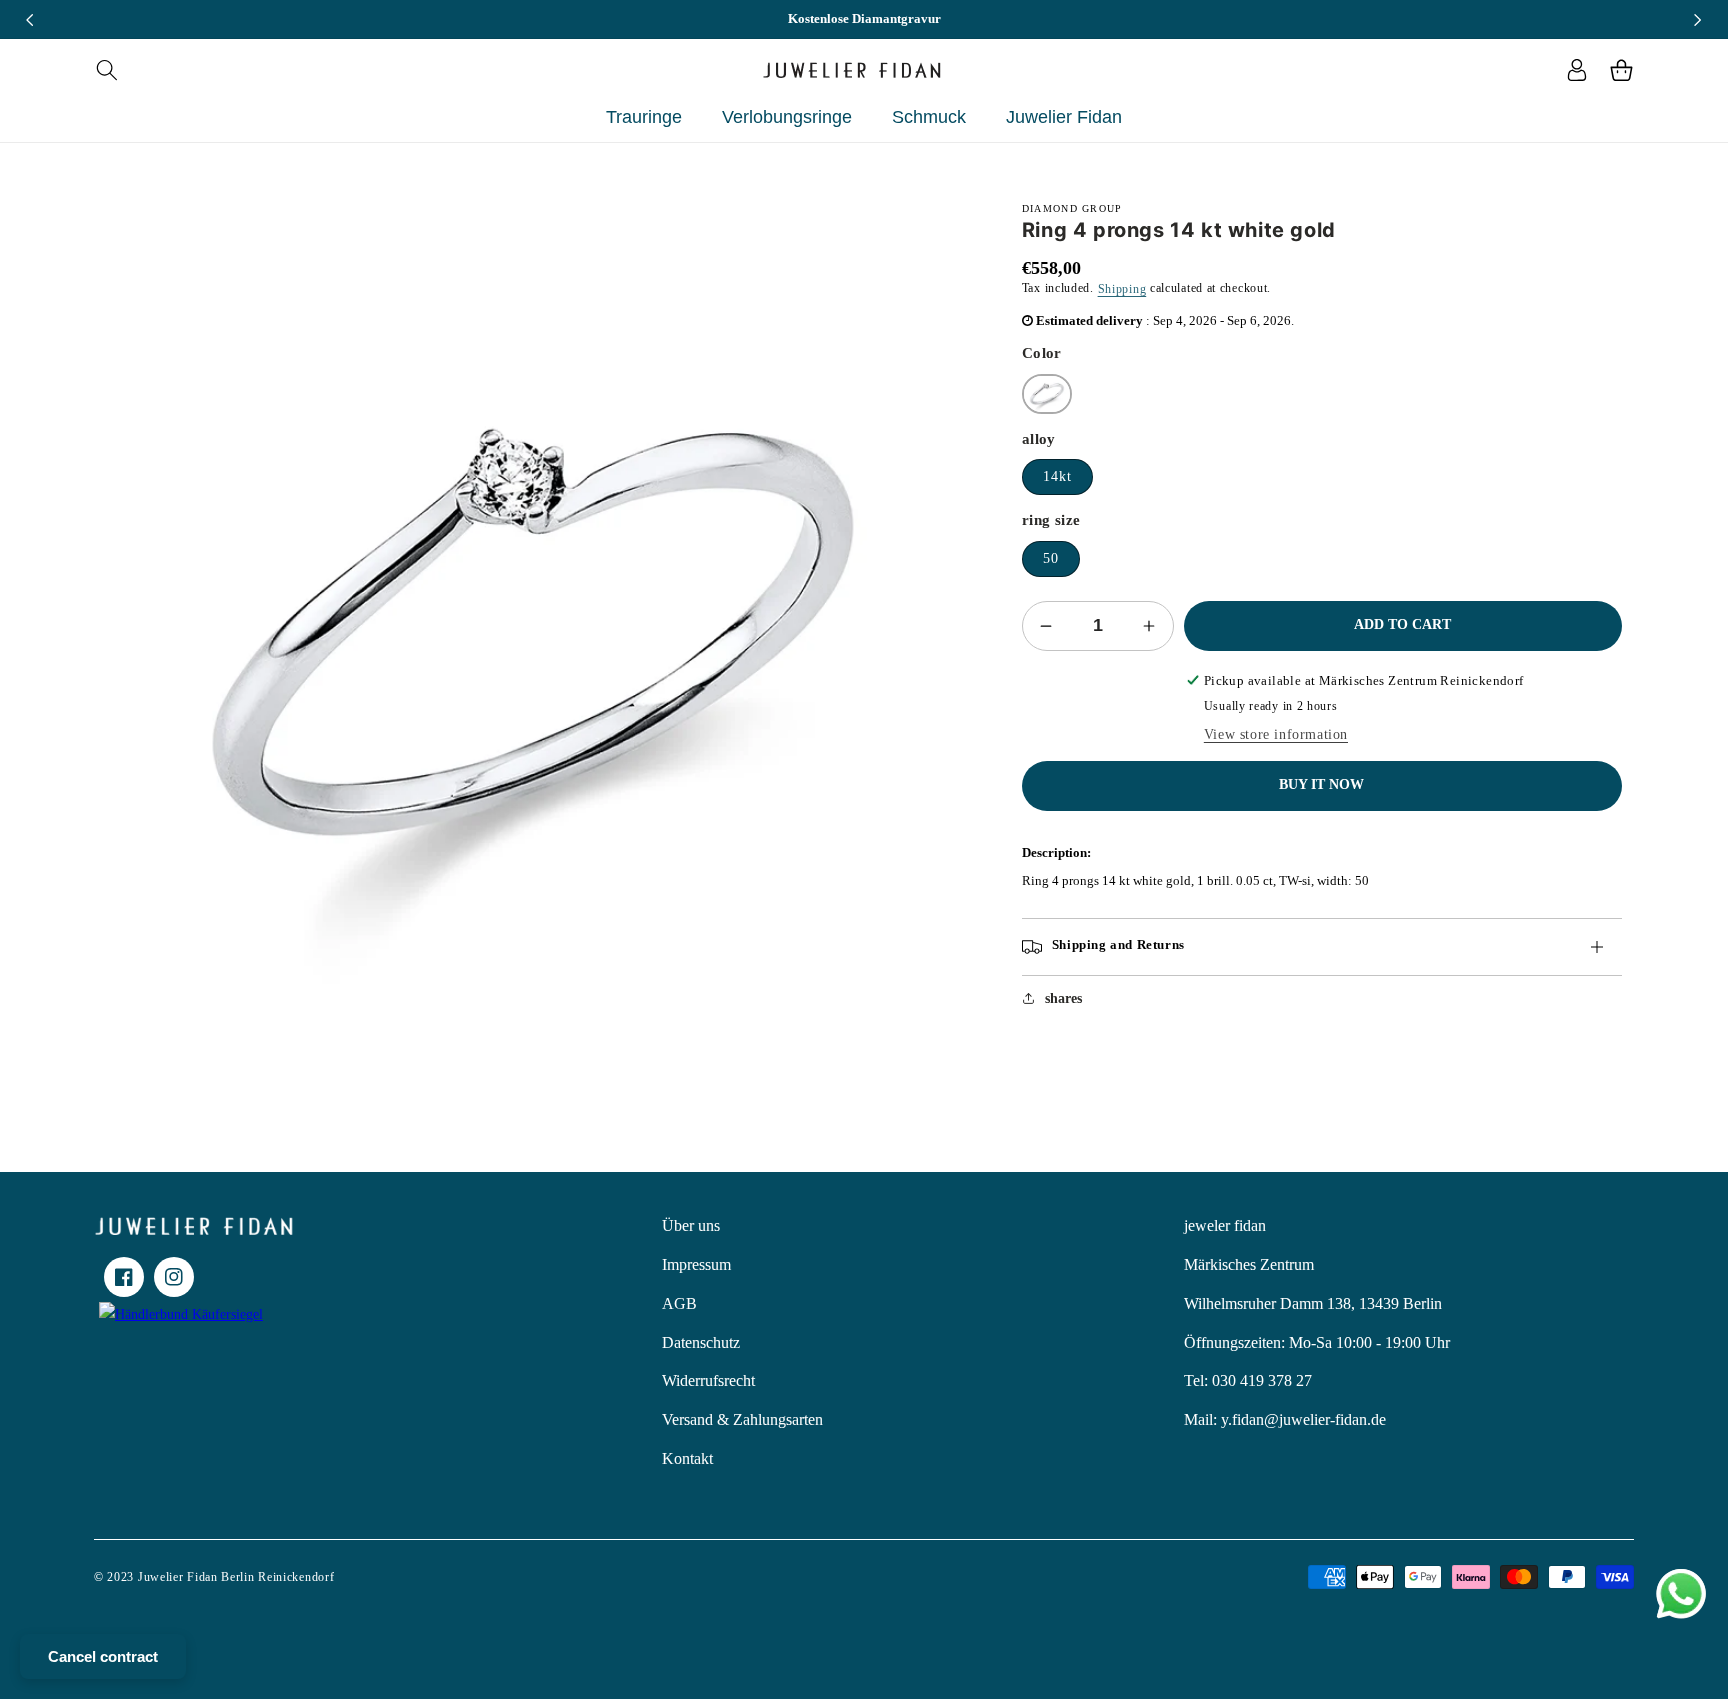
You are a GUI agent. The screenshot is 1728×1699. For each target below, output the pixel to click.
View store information (1276, 734)
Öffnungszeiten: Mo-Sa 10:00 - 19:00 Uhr (1317, 1342)
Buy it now (1321, 784)
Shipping (1122, 289)
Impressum (696, 1264)
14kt (1057, 476)
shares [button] (1063, 998)
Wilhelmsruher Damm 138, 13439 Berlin (1313, 1303)
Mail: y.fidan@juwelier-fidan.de (1285, 1419)
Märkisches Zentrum (1249, 1264)
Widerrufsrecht (708, 1380)
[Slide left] (30, 20)
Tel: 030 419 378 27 (1248, 1380)
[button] (106, 70)
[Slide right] (1698, 20)
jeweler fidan (1225, 1225)
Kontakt (687, 1458)
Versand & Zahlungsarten (742, 1419)
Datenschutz (701, 1342)
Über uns (691, 1225)
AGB (679, 1303)
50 (1051, 558)
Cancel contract (103, 1656)
